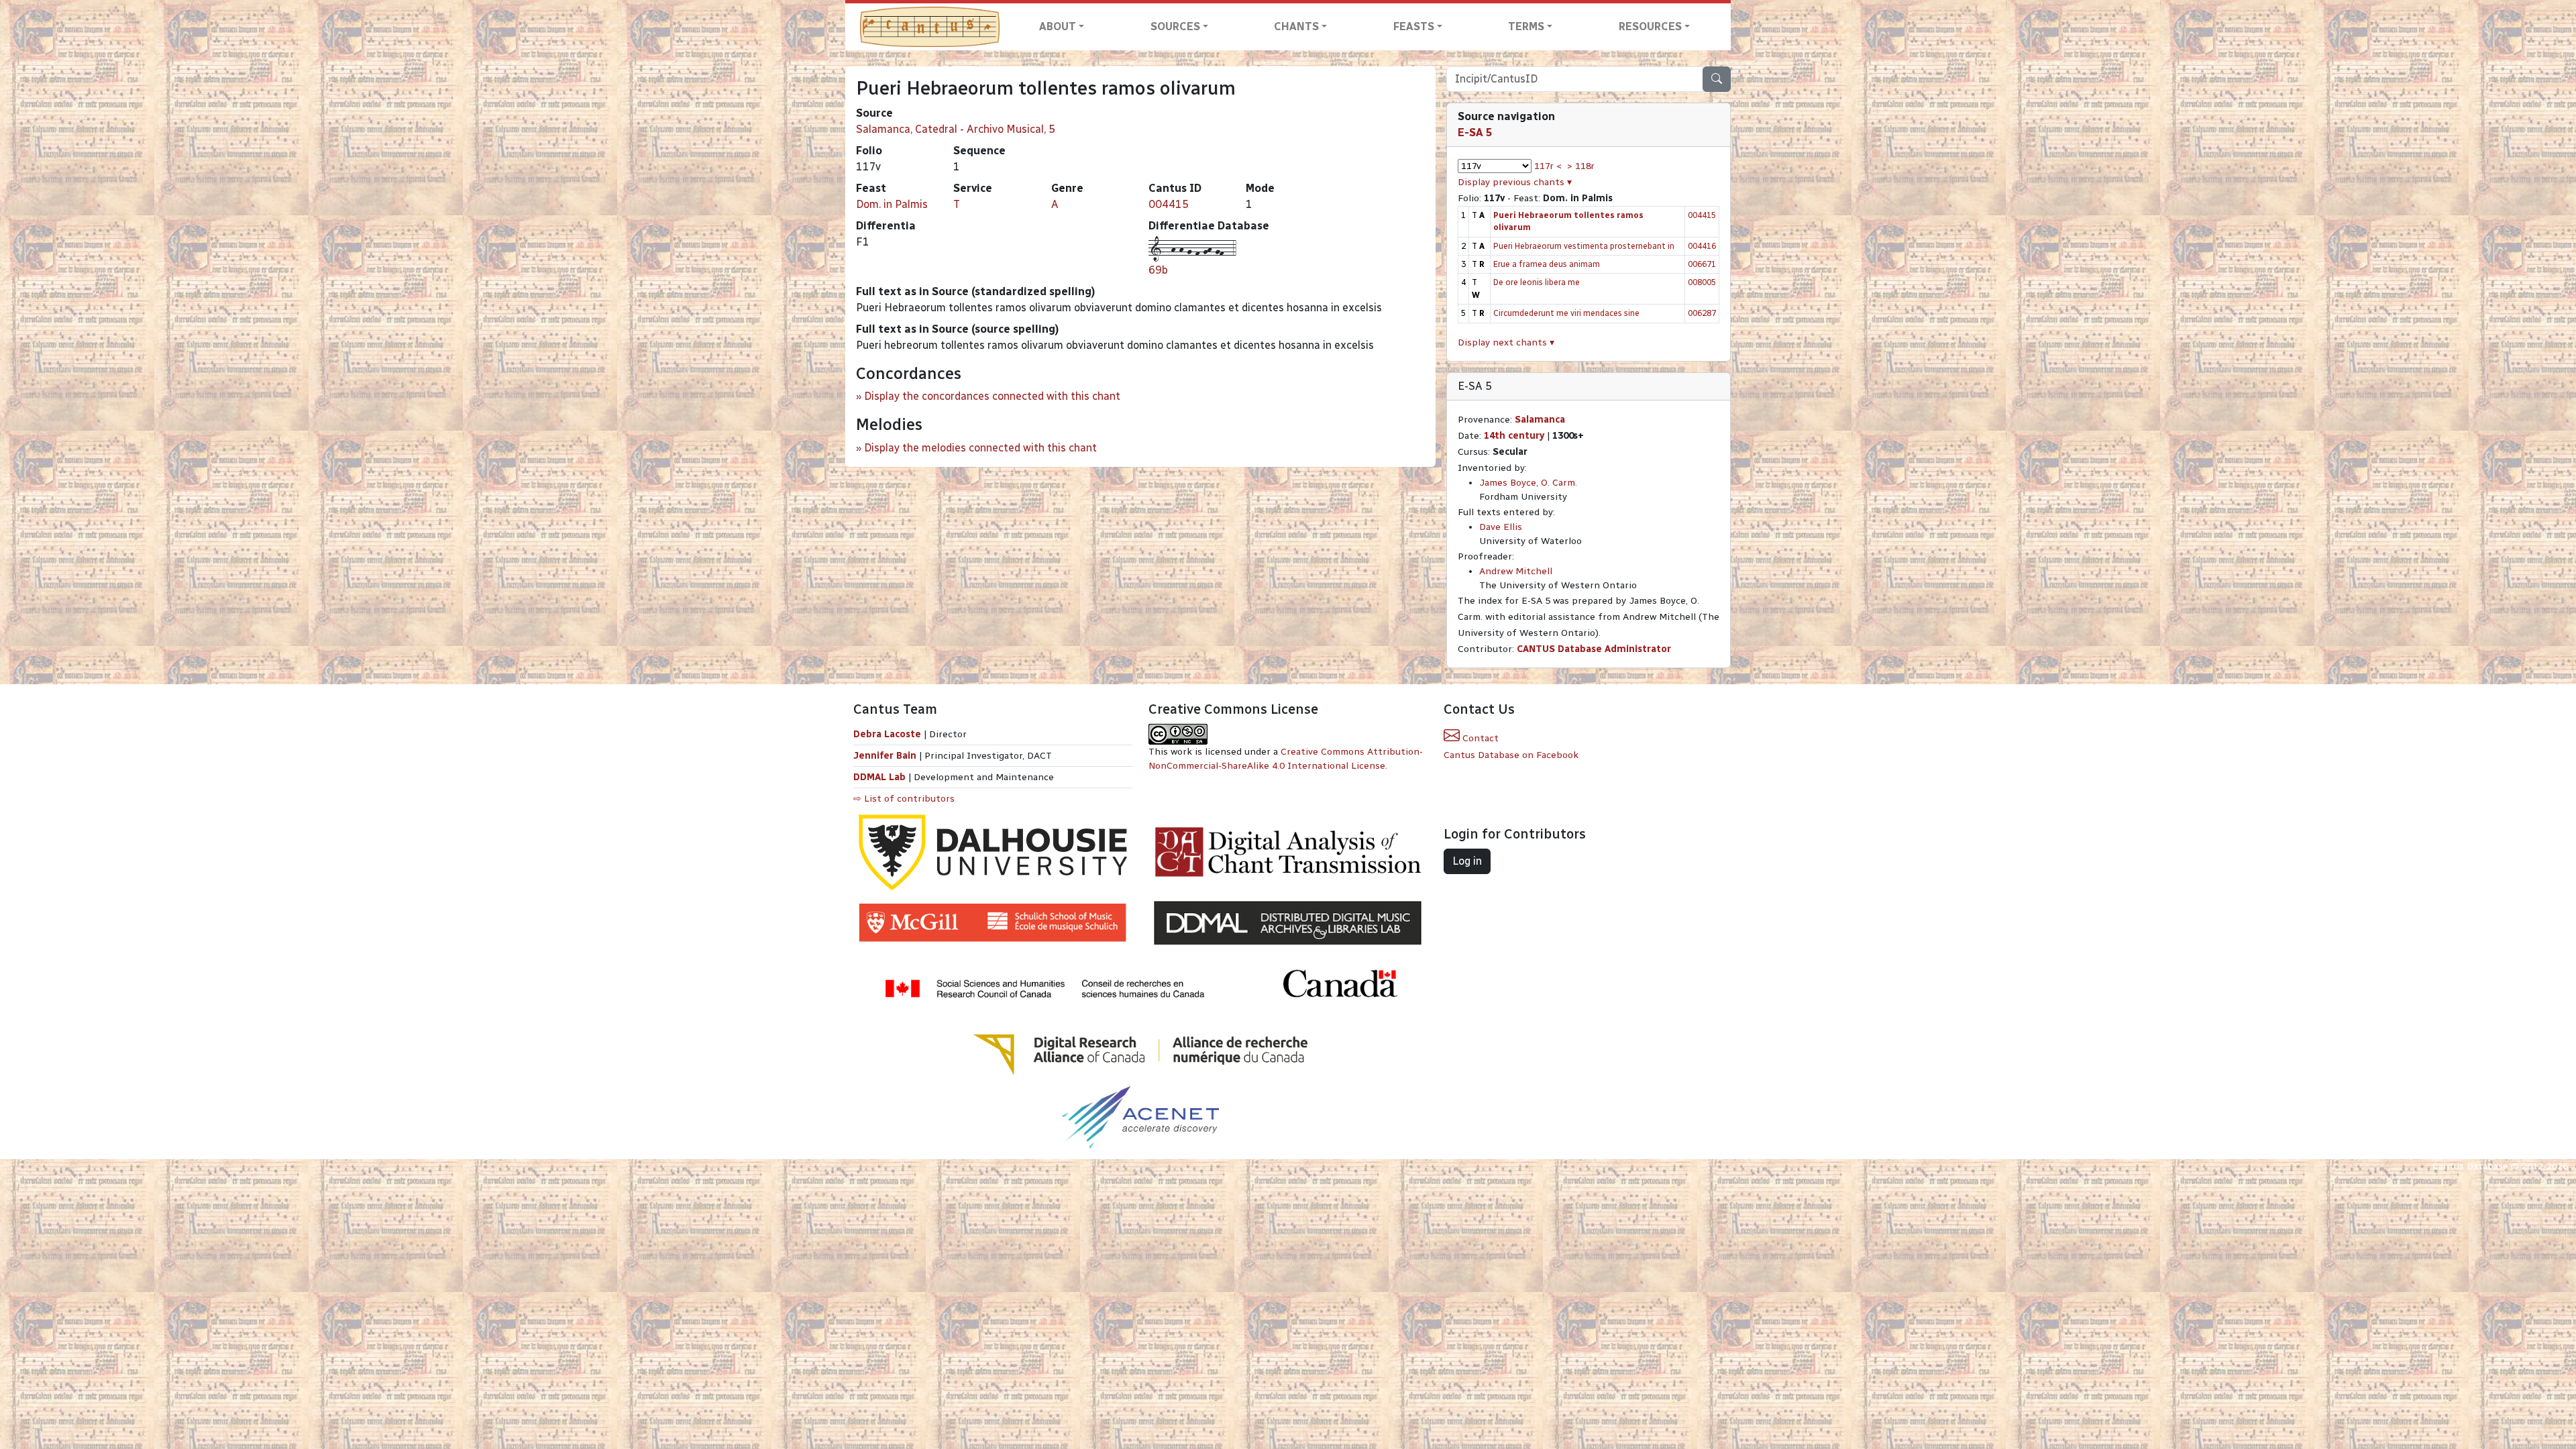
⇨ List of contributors (904, 799)
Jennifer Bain (886, 756)
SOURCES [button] (1175, 26)
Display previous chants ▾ (1515, 182)
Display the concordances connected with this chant (992, 396)
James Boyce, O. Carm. (1528, 483)
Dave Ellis (1501, 527)
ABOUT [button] (1058, 26)
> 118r (1581, 166)
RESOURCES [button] (1650, 26)
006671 (1702, 264)
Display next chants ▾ (1506, 342)
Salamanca (1540, 420)
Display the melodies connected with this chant (980, 448)
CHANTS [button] (1296, 26)
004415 (1169, 204)
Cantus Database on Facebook (1511, 755)
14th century (1514, 436)
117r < (1548, 166)
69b (1158, 270)
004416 (1702, 246)
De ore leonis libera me (1537, 282)
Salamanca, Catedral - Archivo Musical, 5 (956, 129)
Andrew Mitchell (1516, 571)
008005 (1702, 282)
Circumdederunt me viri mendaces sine (1566, 313)
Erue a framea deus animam (1547, 264)
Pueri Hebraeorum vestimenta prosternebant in (1584, 246)
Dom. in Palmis (892, 204)
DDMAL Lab (879, 777)
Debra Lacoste (887, 734)
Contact (1479, 738)
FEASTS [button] (1414, 26)
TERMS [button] (1526, 26)
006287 (1702, 313)
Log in (1467, 861)
